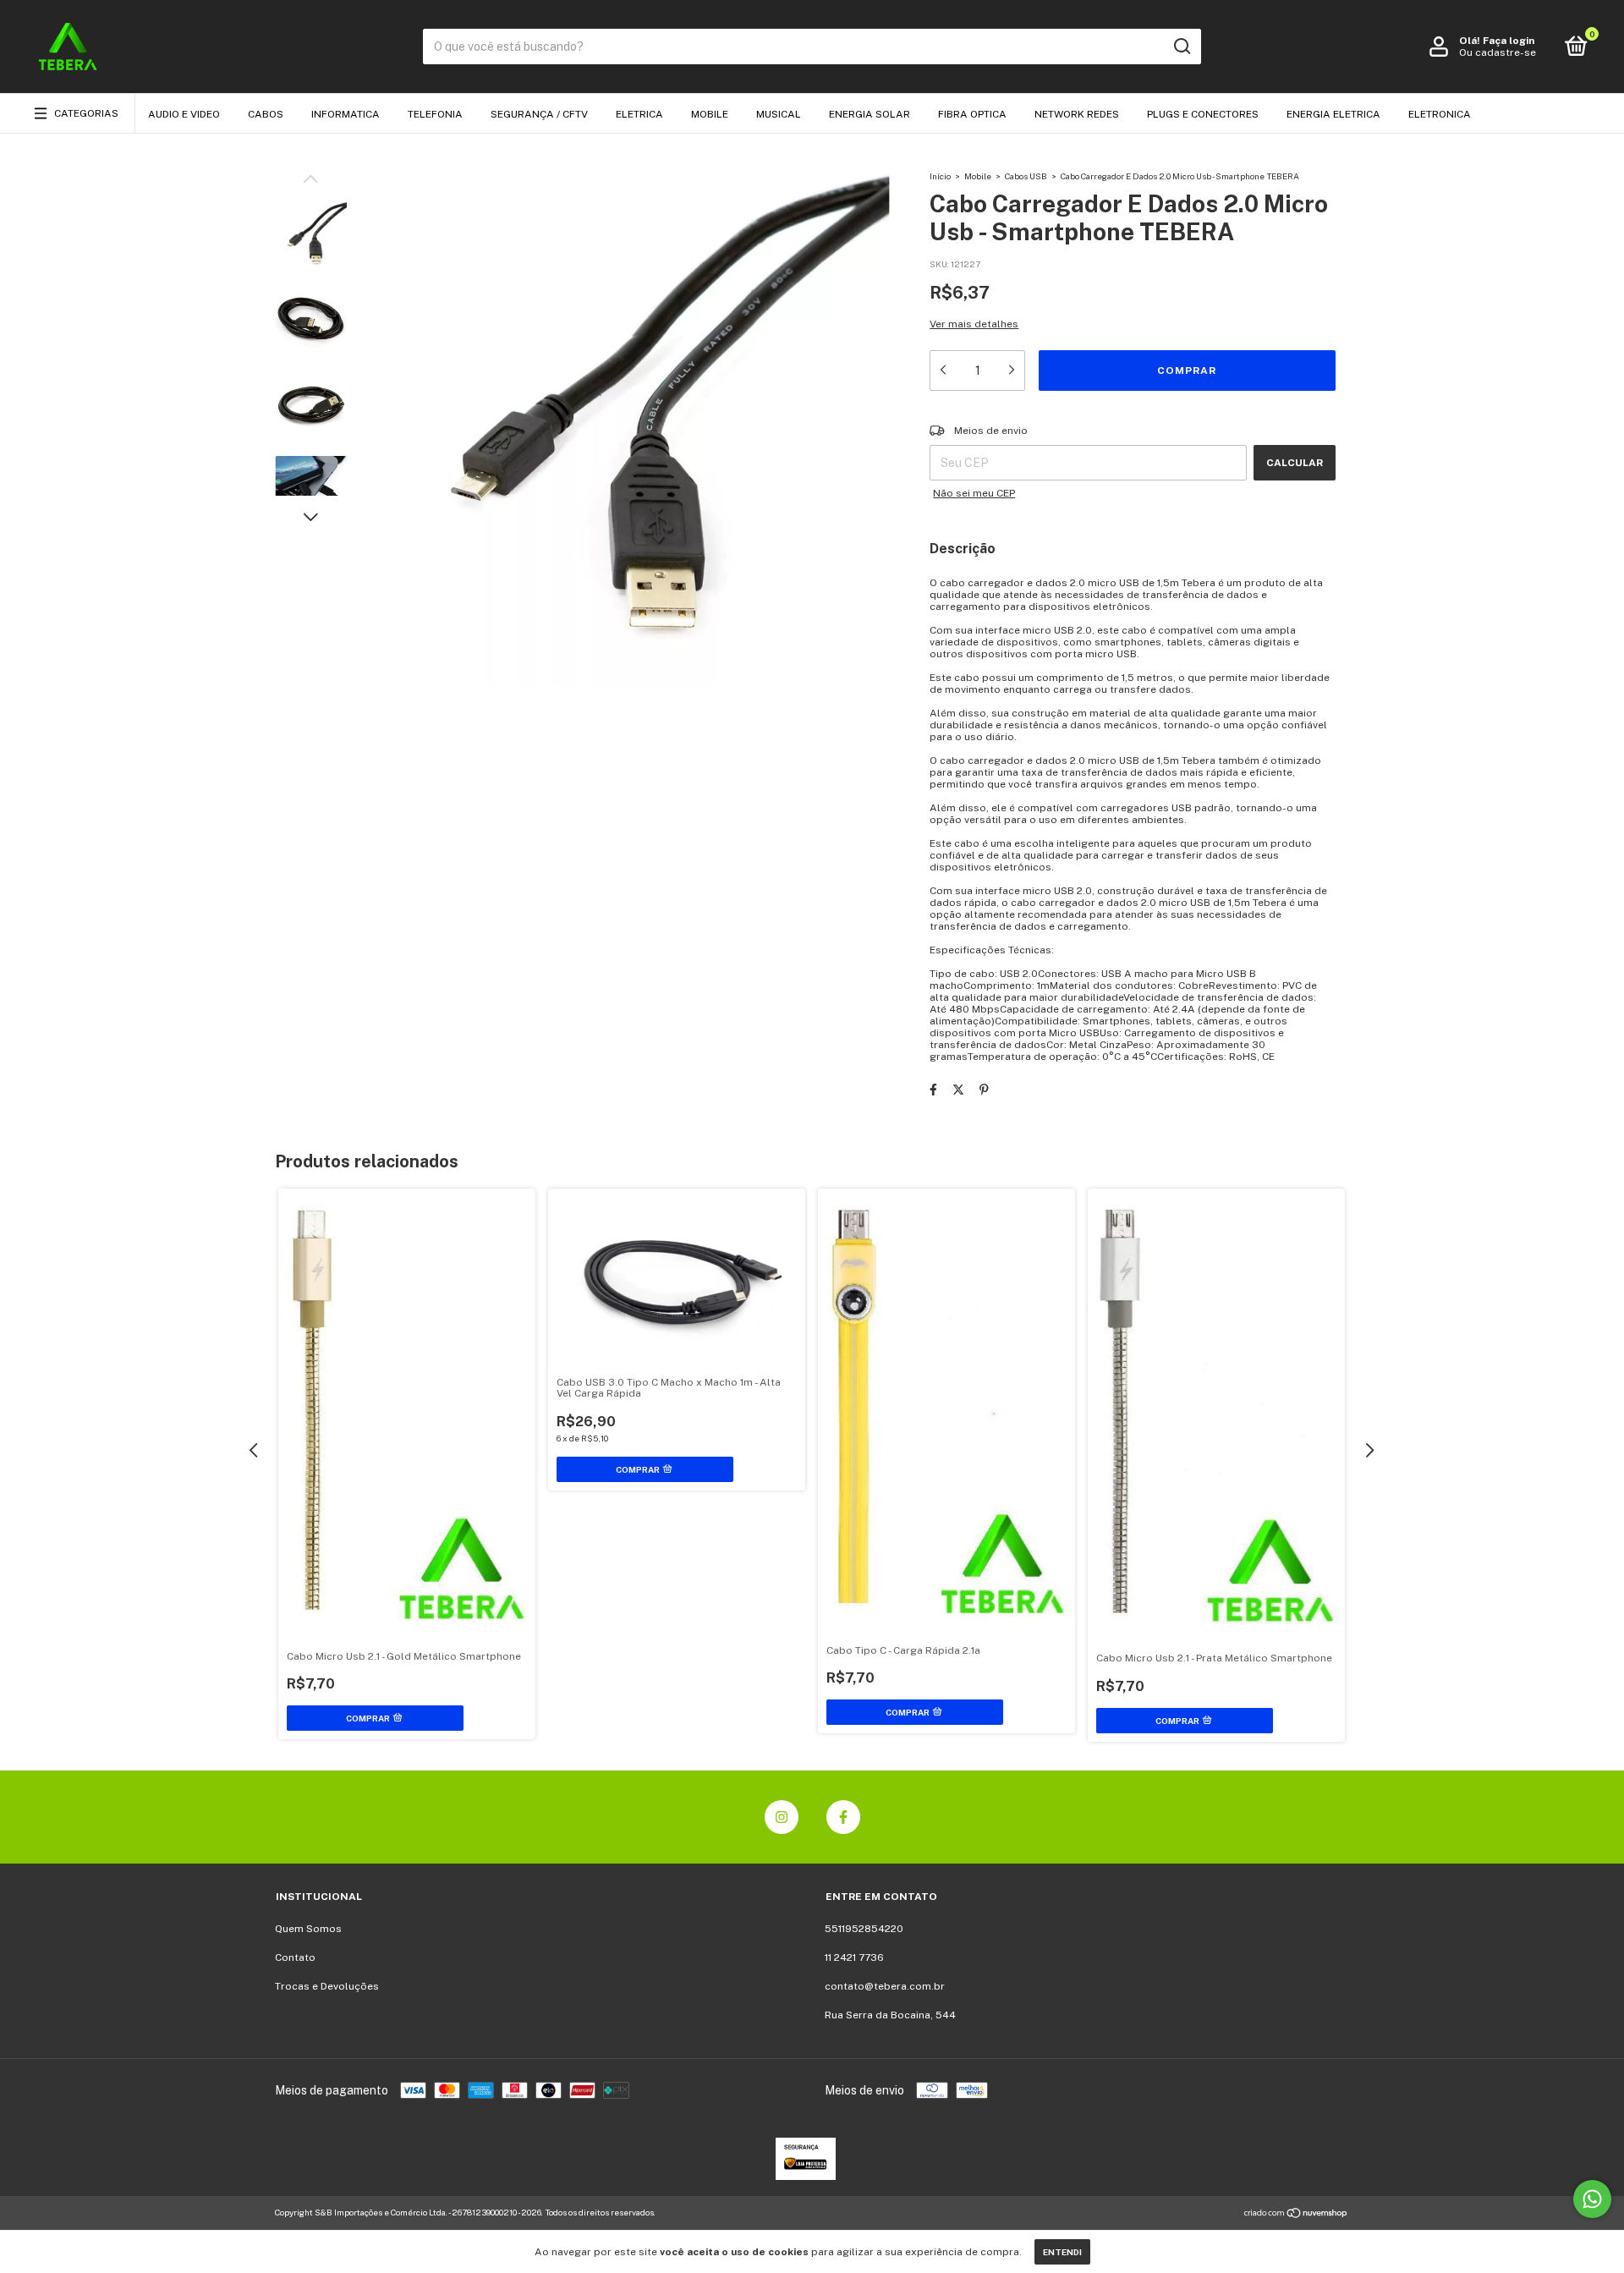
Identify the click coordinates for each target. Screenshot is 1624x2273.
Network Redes (1077, 114)
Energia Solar (870, 114)
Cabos (266, 114)
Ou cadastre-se (1498, 52)
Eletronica (1440, 114)
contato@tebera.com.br (885, 1986)
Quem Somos (308, 1929)
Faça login (1509, 41)
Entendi (1062, 2252)
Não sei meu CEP (974, 493)
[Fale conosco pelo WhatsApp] (1592, 2199)
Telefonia (435, 114)
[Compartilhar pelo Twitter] (958, 1090)
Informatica (346, 114)
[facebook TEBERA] (843, 1817)
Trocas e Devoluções (327, 1986)
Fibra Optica (972, 114)
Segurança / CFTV (539, 114)
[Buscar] (1181, 47)
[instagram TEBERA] (782, 1817)
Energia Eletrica (1333, 114)
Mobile (710, 114)
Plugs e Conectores (1203, 114)
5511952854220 (864, 1929)
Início (940, 176)
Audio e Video (184, 114)
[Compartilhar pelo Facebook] (933, 1090)
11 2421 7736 (854, 1957)
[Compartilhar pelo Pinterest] (984, 1090)
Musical (779, 114)
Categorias (86, 113)
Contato (295, 1957)
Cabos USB (1026, 176)
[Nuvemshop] (1296, 2215)
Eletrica (639, 114)
